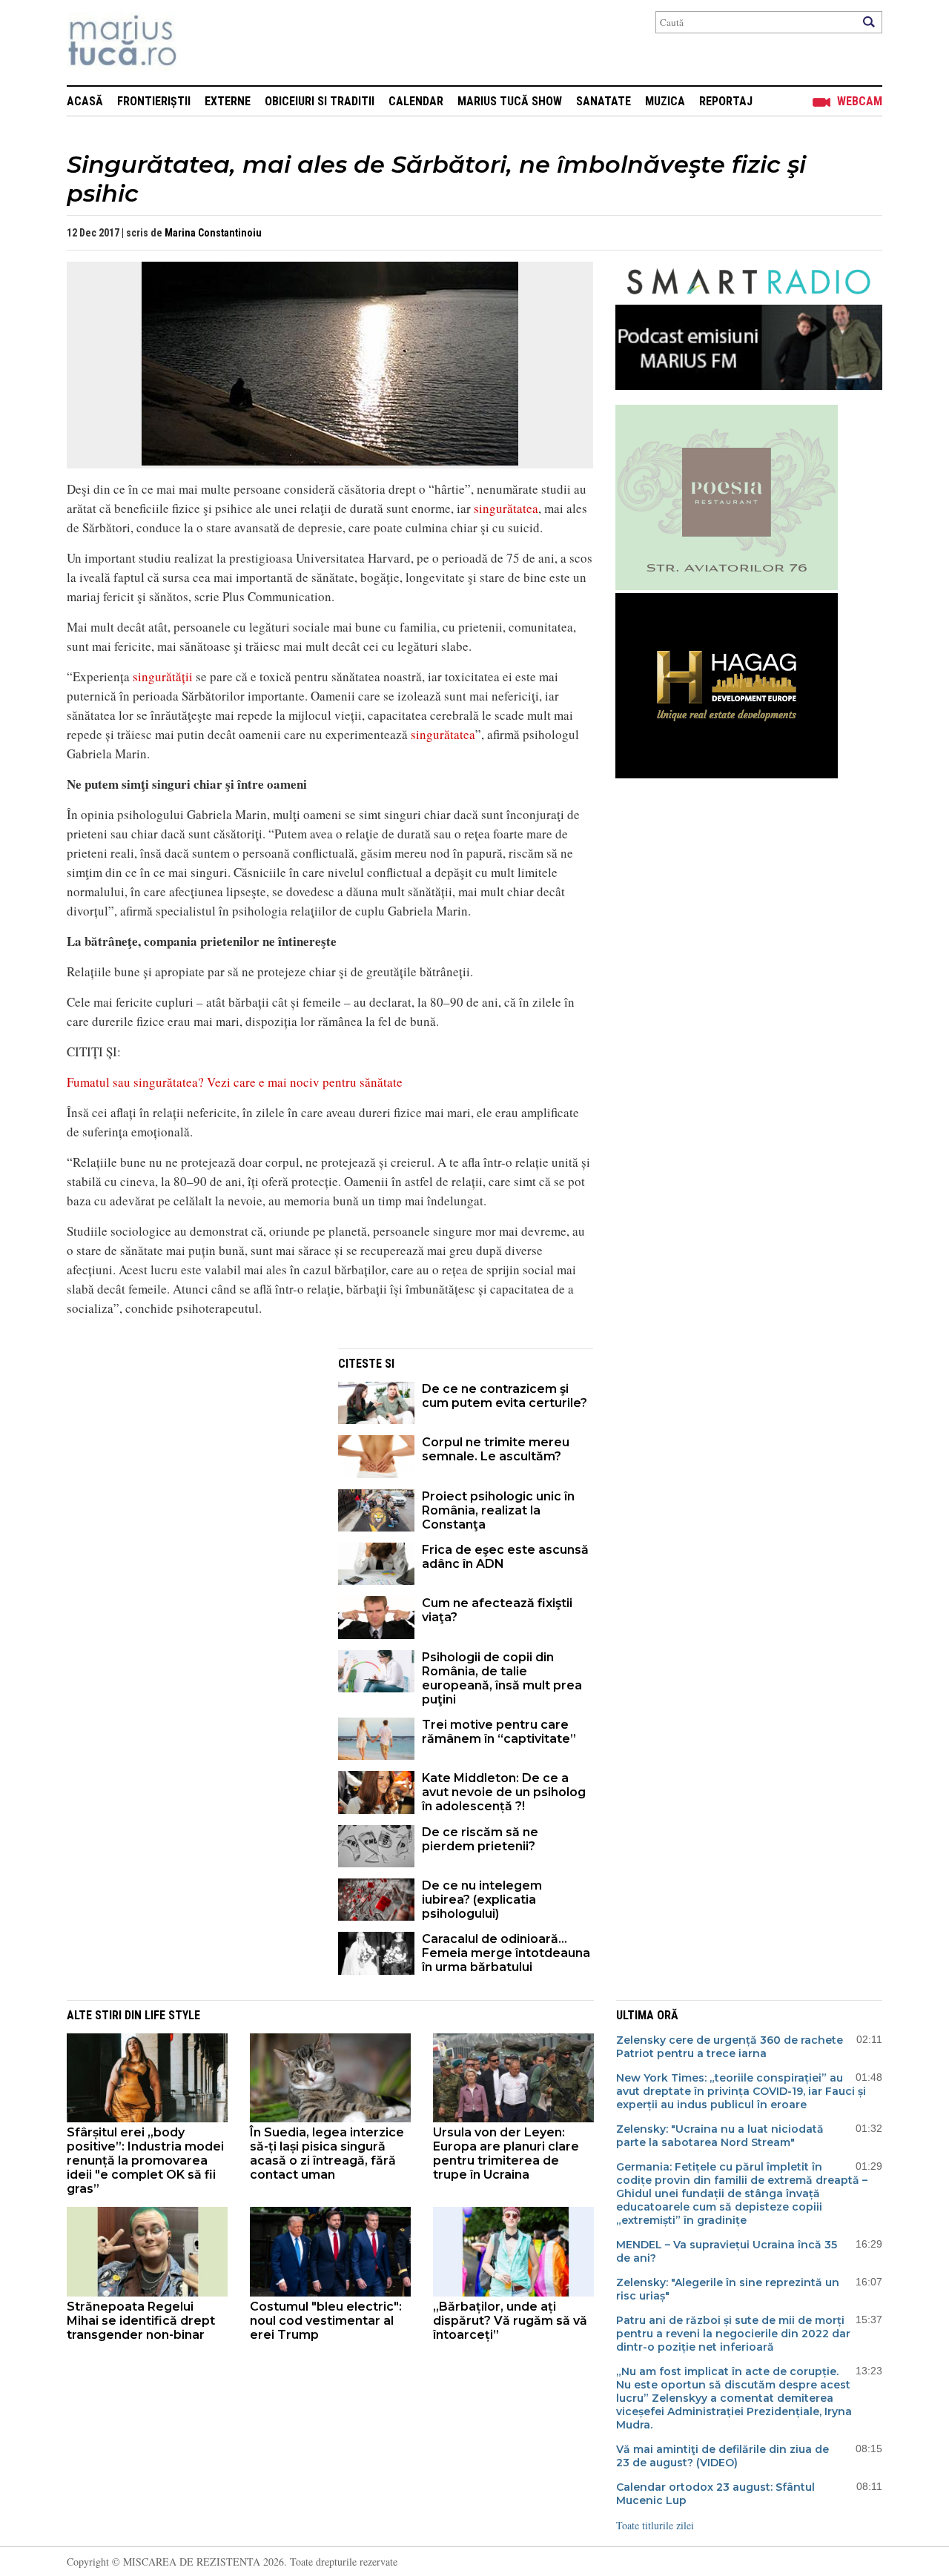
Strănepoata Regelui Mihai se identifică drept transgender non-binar (141, 2321)
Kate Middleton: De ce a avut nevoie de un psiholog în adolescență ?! (504, 1792)
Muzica (665, 101)
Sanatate (604, 101)
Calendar (416, 101)
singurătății (163, 676)
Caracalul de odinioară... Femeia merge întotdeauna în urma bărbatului (506, 1953)
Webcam (860, 101)
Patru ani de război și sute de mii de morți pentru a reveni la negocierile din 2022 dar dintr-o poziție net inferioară (733, 2334)
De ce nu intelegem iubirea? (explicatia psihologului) (482, 1900)
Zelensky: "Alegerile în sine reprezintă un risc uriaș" (728, 2289)
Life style (172, 2015)
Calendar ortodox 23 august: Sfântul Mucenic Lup (715, 2494)
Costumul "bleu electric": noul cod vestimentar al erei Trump (326, 2321)
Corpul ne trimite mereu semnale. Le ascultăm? (496, 1449)
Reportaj (726, 101)
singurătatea (506, 508)
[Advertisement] (191, 1452)
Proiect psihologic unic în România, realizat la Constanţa (498, 1510)
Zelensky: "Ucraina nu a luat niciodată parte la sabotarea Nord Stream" (720, 2136)
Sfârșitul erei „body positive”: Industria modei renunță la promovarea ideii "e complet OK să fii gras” (145, 2161)
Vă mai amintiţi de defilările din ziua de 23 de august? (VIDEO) (723, 2456)
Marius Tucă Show (510, 101)
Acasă (85, 101)
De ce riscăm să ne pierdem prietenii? (480, 1839)
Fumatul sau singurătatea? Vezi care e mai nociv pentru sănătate (235, 1082)
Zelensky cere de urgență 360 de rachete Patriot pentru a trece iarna (730, 2047)
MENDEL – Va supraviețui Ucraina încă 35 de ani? (727, 2251)
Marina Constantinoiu (213, 233)
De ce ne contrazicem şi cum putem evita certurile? (505, 1396)
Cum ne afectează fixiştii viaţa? (497, 1610)
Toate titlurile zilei (655, 2525)
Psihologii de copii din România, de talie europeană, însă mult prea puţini (502, 1678)
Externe (228, 101)
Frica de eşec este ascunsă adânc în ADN (505, 1557)
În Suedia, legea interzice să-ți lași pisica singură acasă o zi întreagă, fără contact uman (327, 2153)
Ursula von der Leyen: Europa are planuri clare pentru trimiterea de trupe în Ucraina (506, 2153)
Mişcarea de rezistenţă (202, 43)
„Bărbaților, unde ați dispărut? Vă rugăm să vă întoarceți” (510, 2321)
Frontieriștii (154, 101)
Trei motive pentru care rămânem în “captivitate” (499, 1732)
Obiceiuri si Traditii (320, 101)
